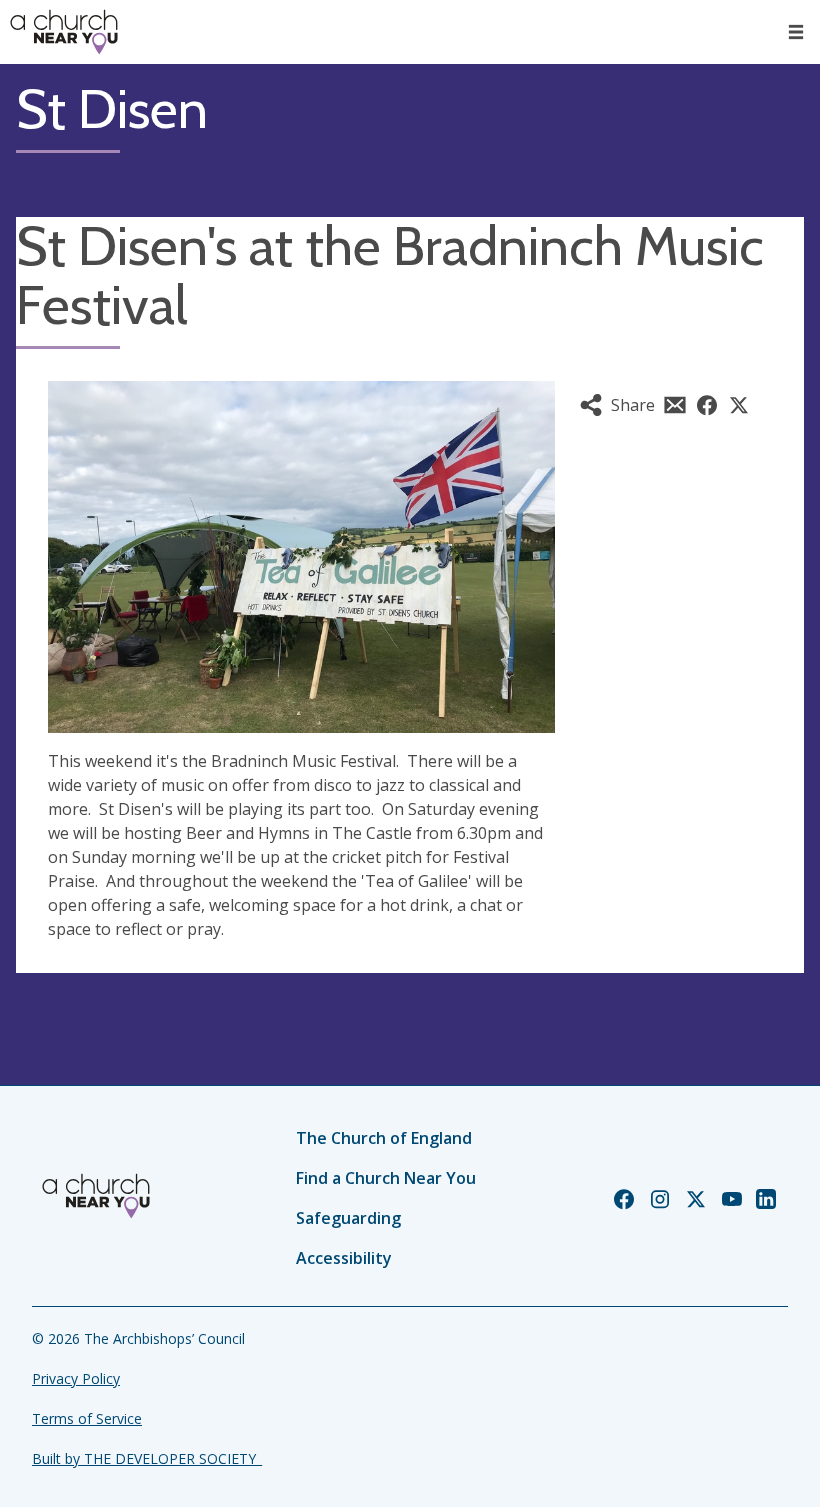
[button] (796, 32)
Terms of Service (87, 1418)
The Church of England (384, 1138)
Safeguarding (348, 1218)
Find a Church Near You (386, 1178)
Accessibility (344, 1258)
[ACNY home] (64, 32)
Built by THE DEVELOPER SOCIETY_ (147, 1458)
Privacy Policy (76, 1378)
